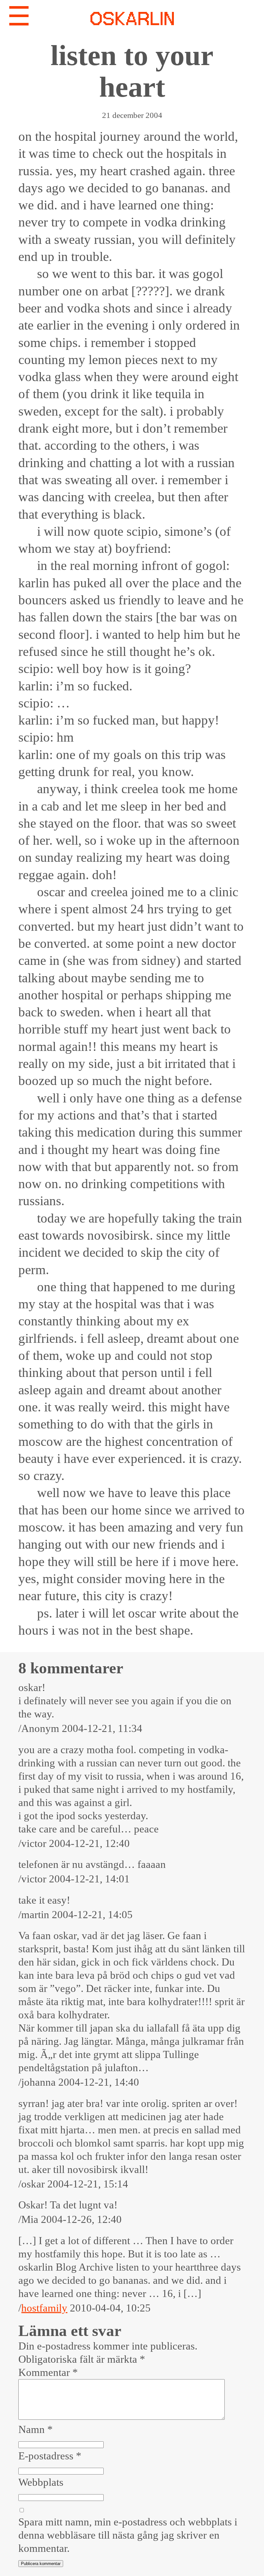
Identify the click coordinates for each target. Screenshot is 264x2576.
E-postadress (50, 2456)
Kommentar (48, 2372)
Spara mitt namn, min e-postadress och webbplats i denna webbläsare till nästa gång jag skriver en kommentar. (128, 2535)
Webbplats (41, 2482)
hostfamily (44, 2308)
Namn (36, 2429)
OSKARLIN (132, 20)
